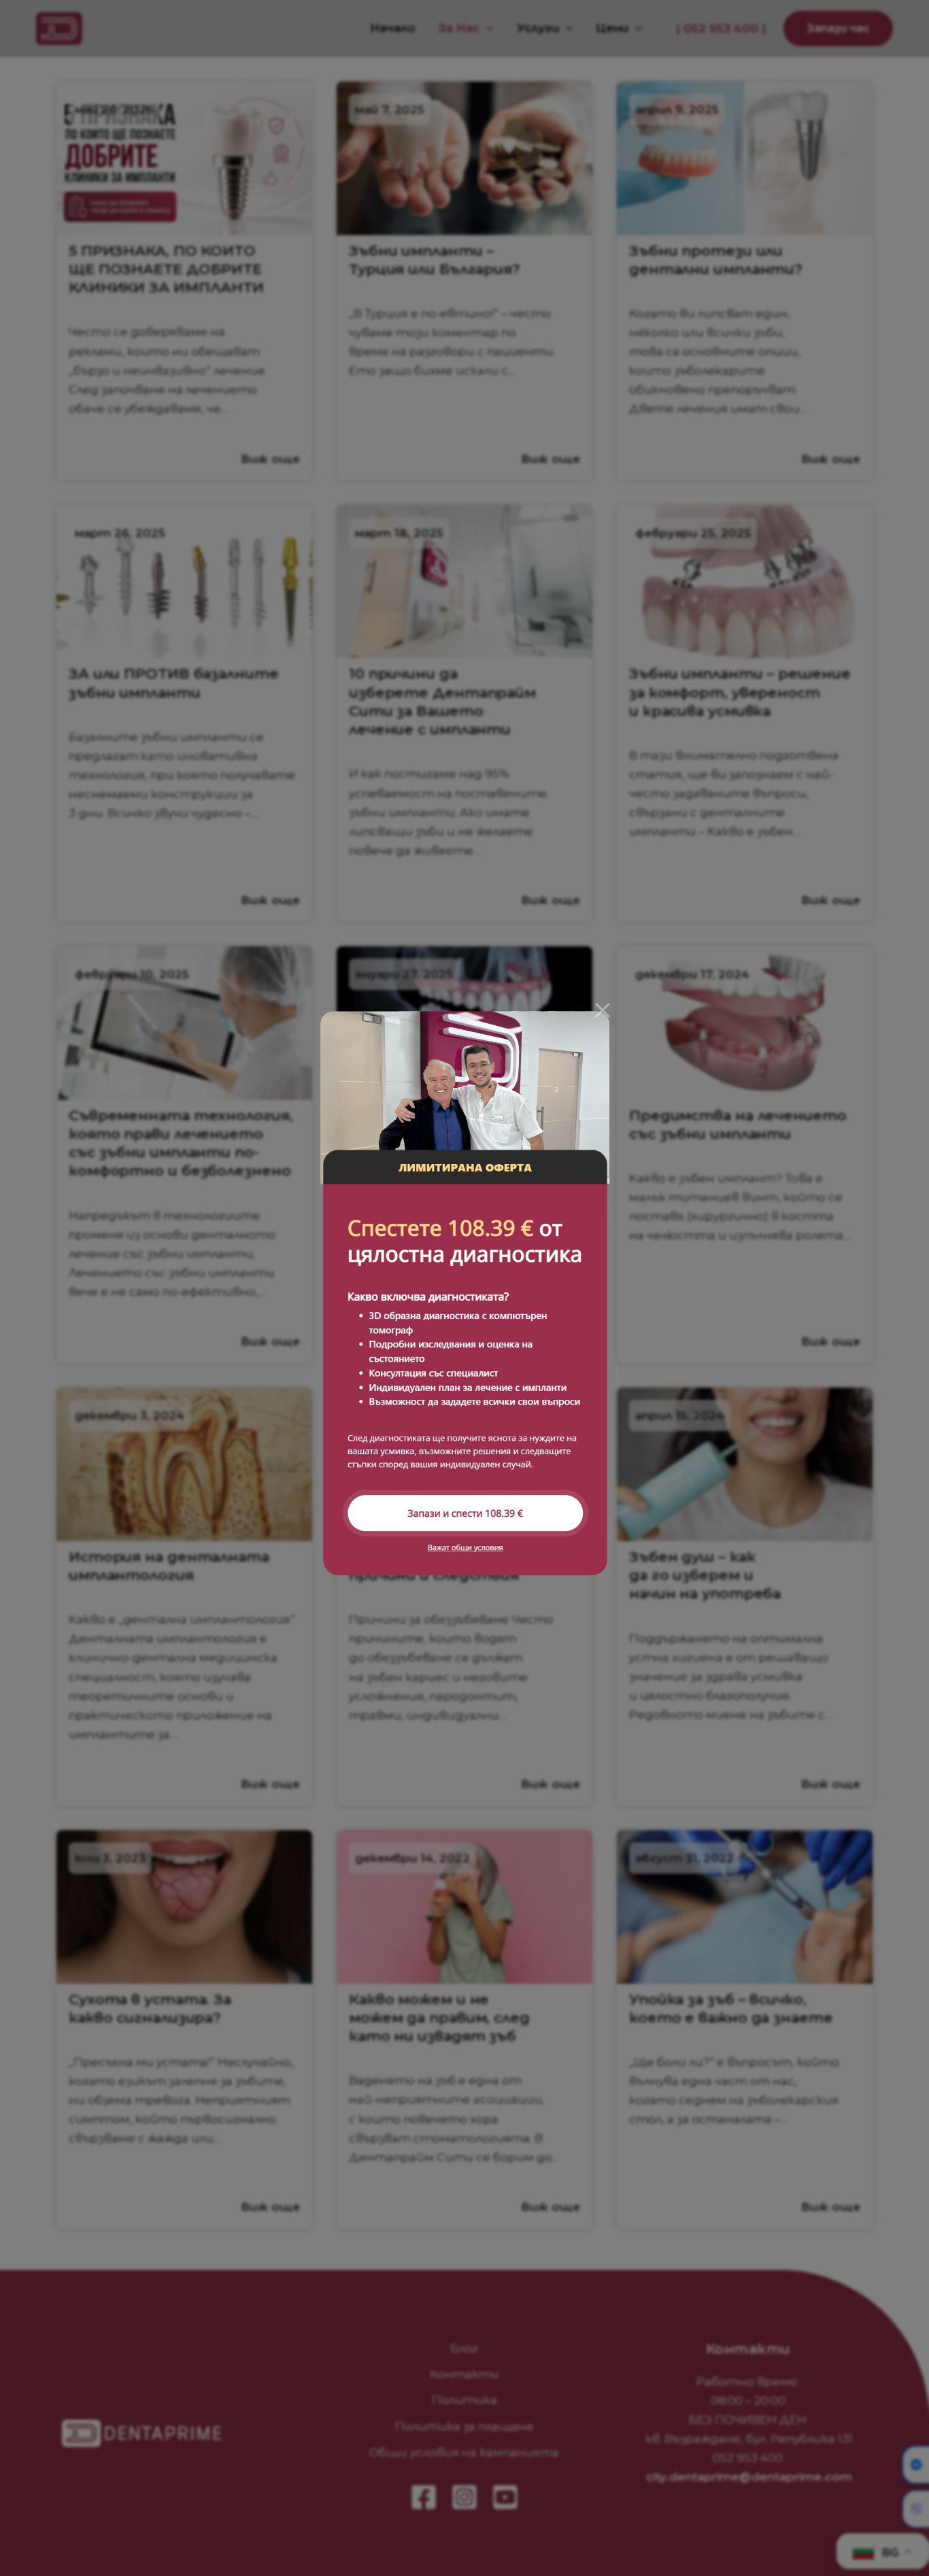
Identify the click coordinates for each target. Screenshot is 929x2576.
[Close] (603, 1010)
